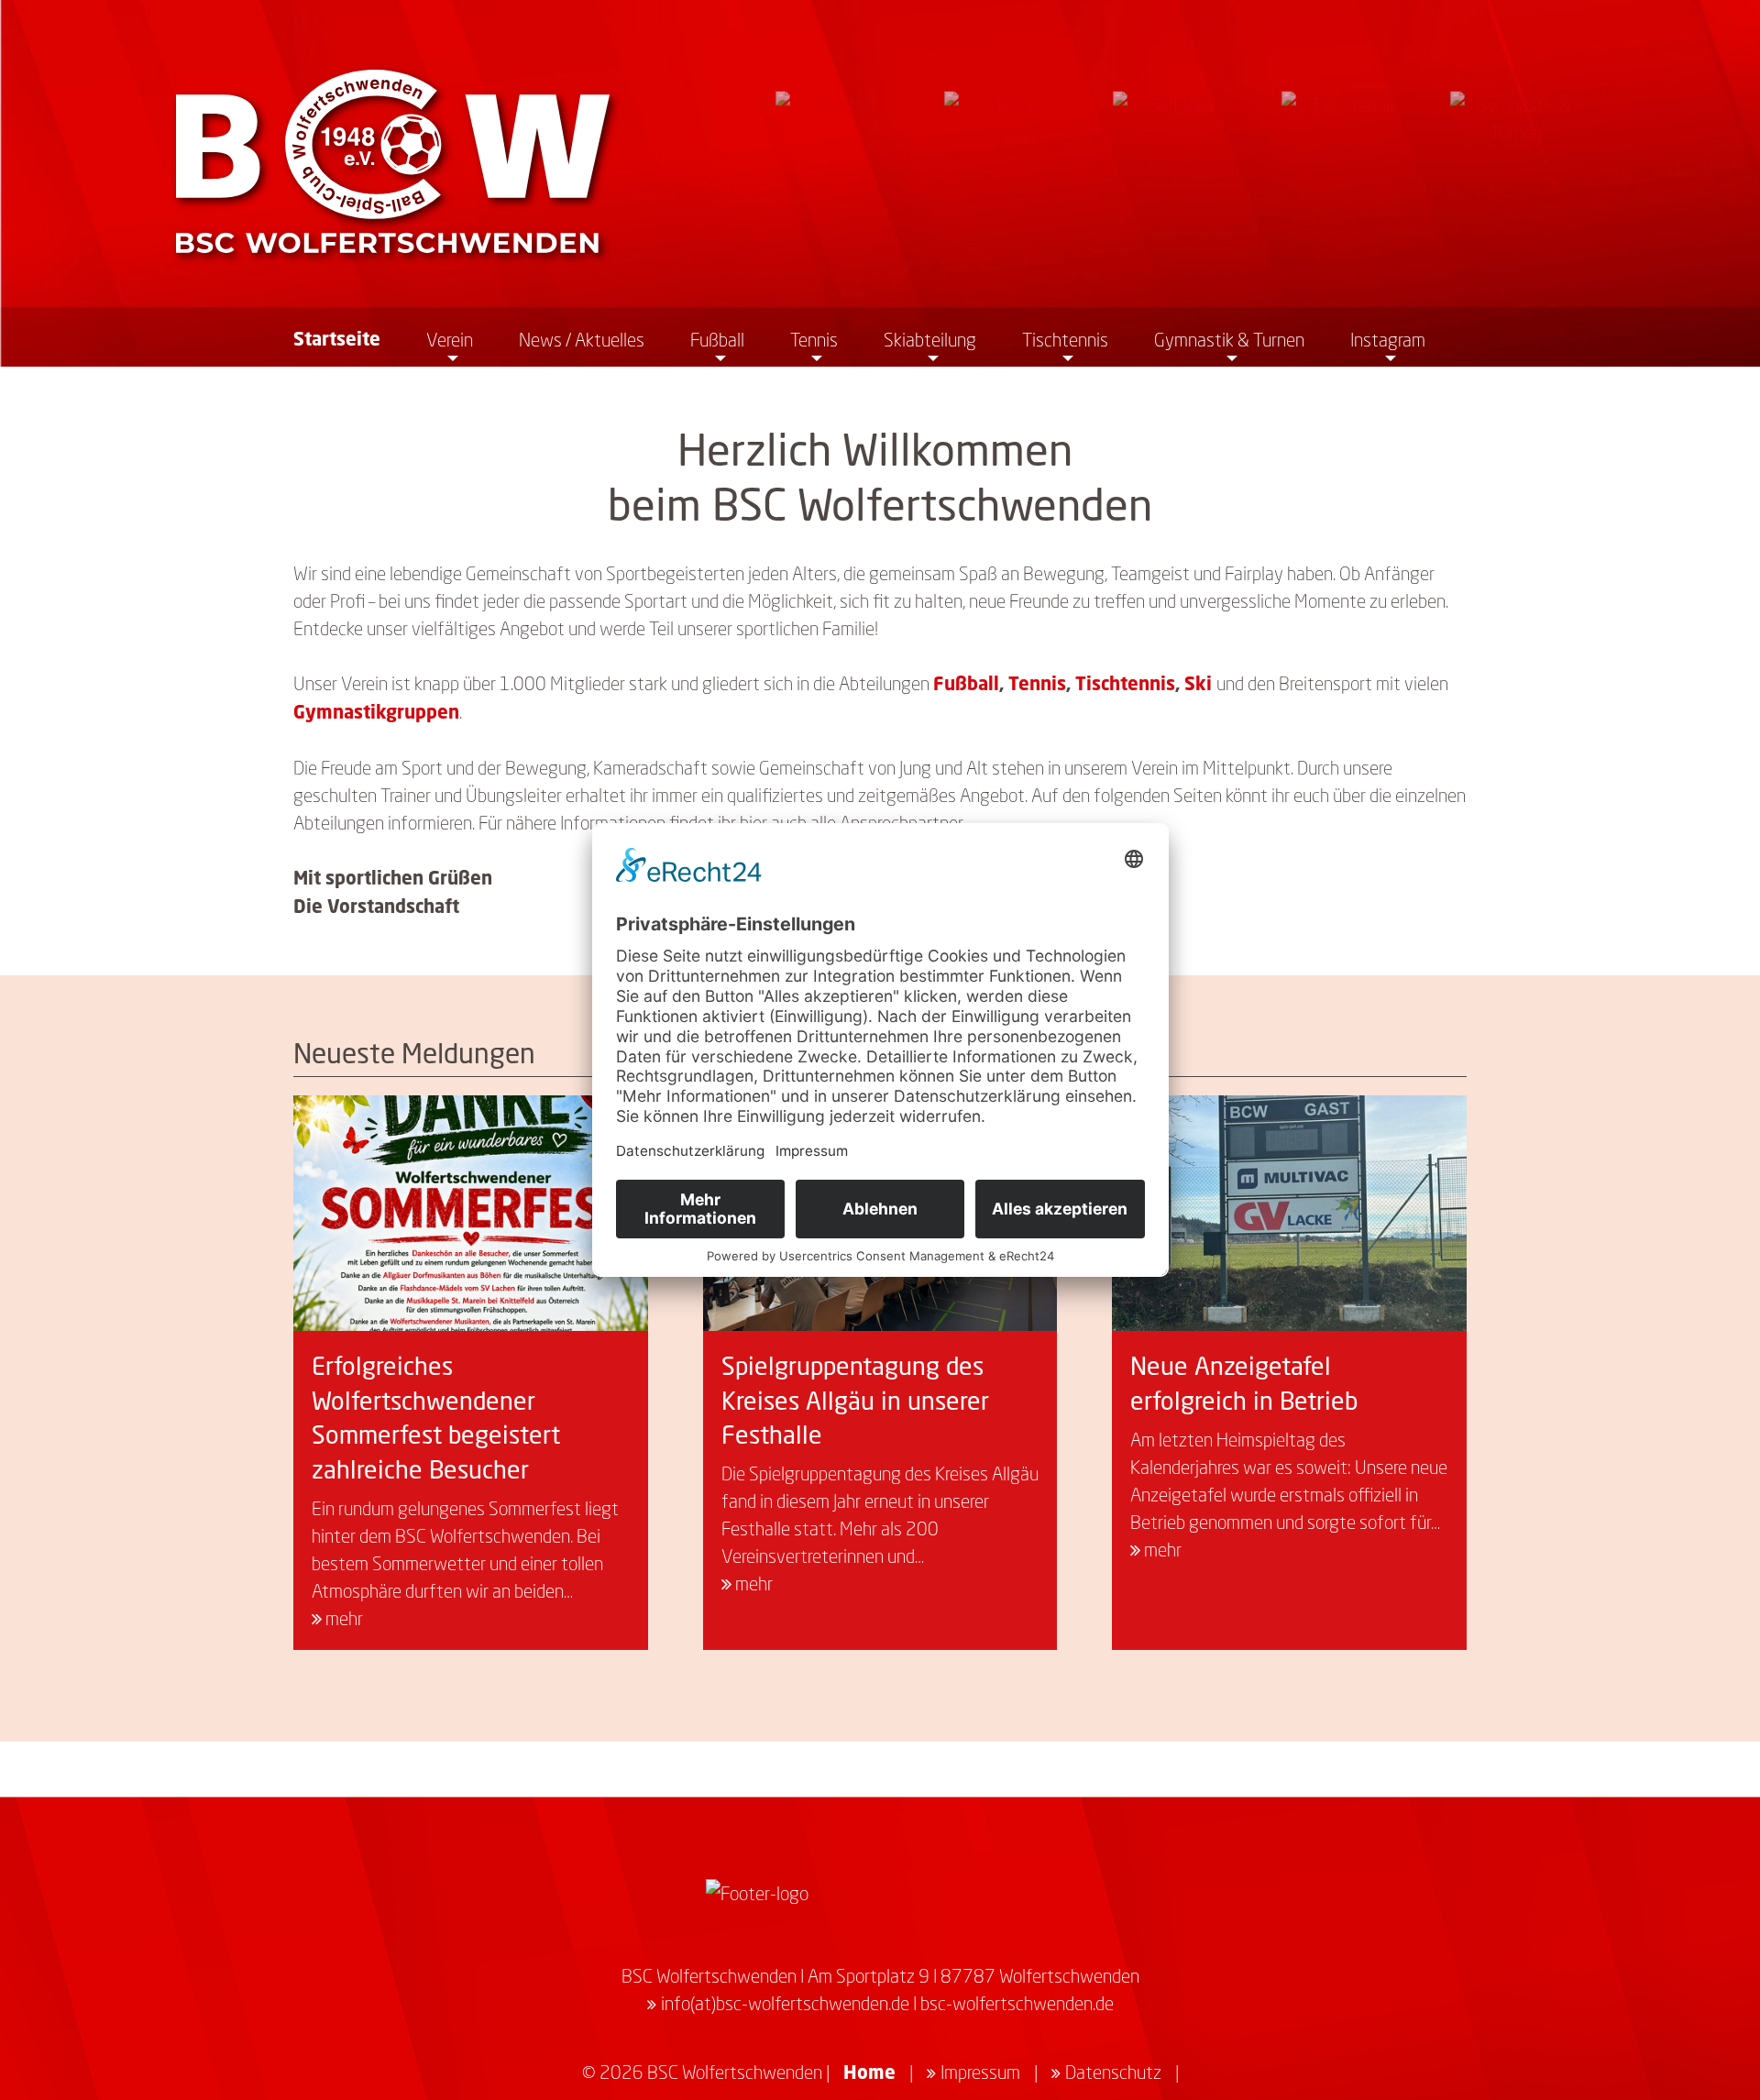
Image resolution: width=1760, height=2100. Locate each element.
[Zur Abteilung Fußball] (841, 157)
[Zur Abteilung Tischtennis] (1347, 157)
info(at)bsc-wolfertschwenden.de (785, 2003)
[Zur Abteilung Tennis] (1010, 157)
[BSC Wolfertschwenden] (393, 161)
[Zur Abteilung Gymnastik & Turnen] (1516, 157)
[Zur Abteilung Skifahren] (1179, 157)
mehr (342, 1618)
